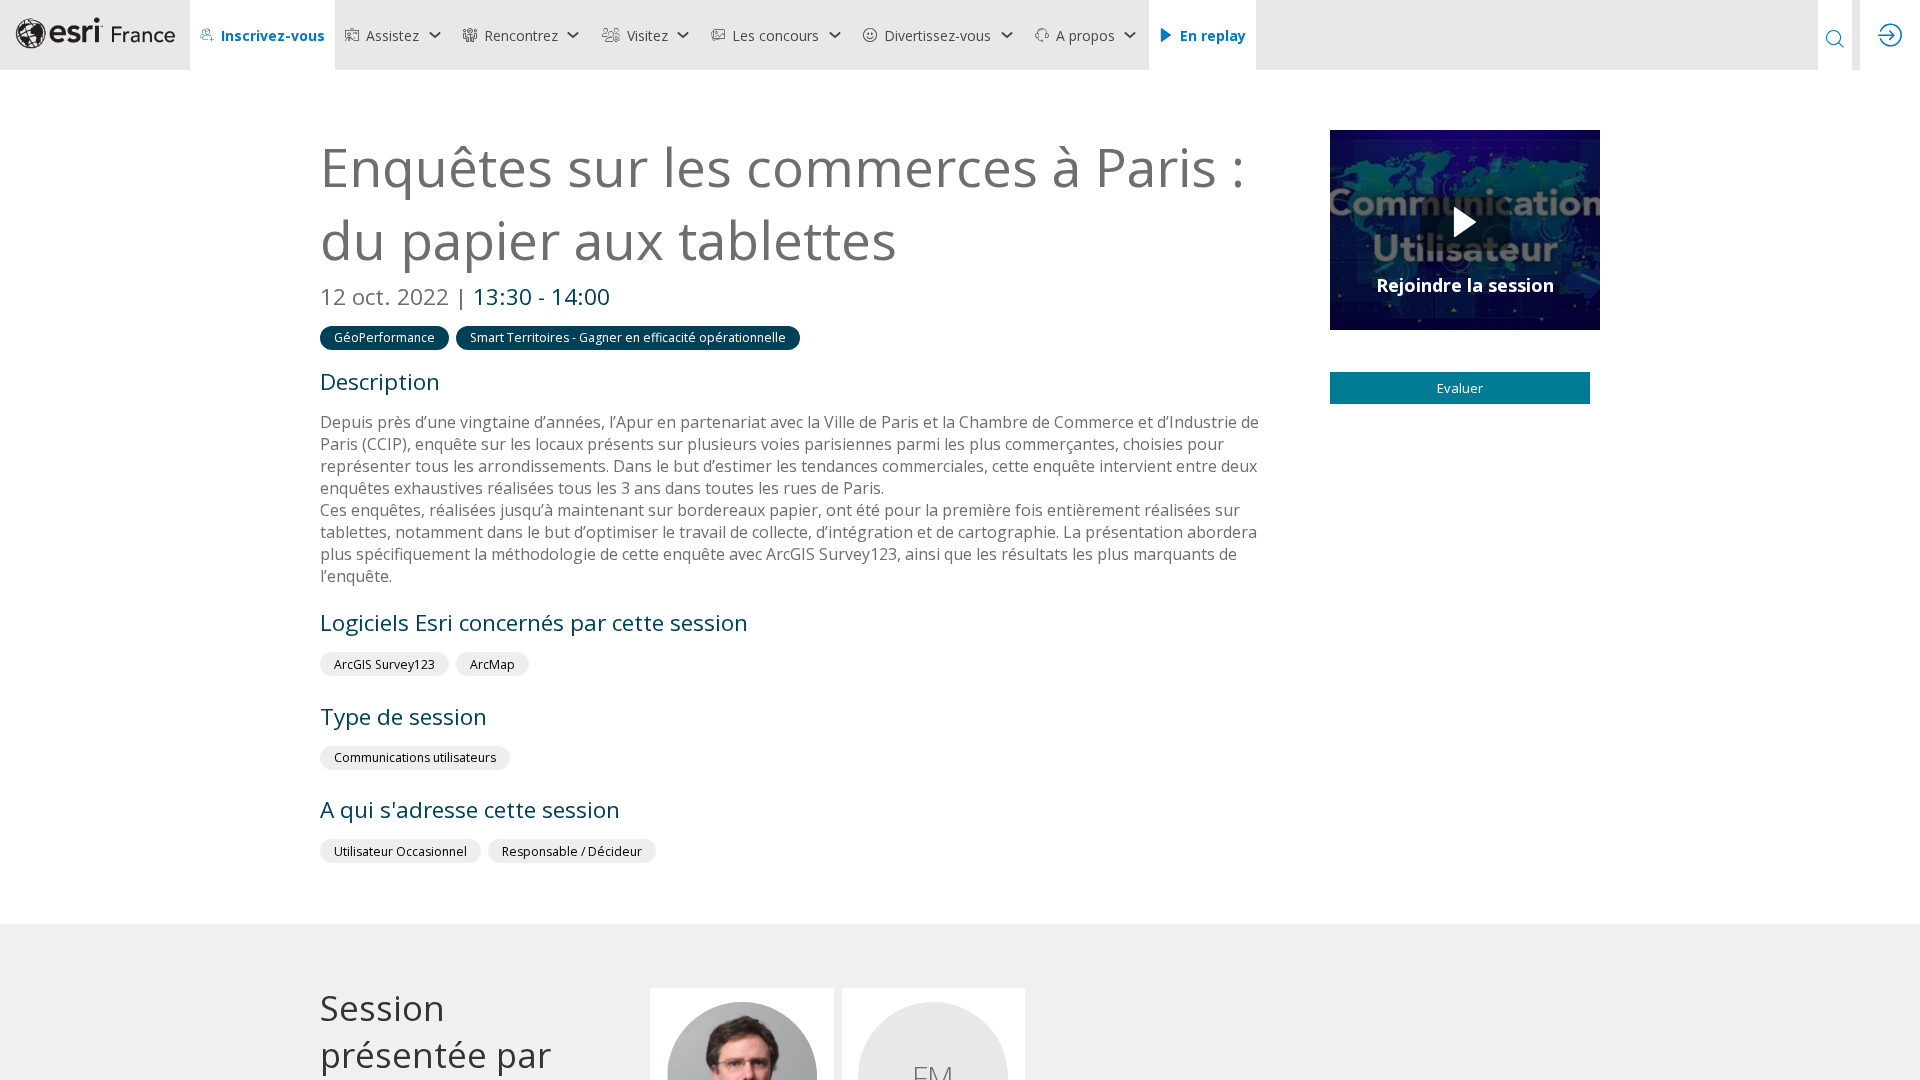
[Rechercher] (1835, 35)
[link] (394, 35)
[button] (262, 35)
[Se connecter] (1890, 35)
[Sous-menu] (434, 35)
